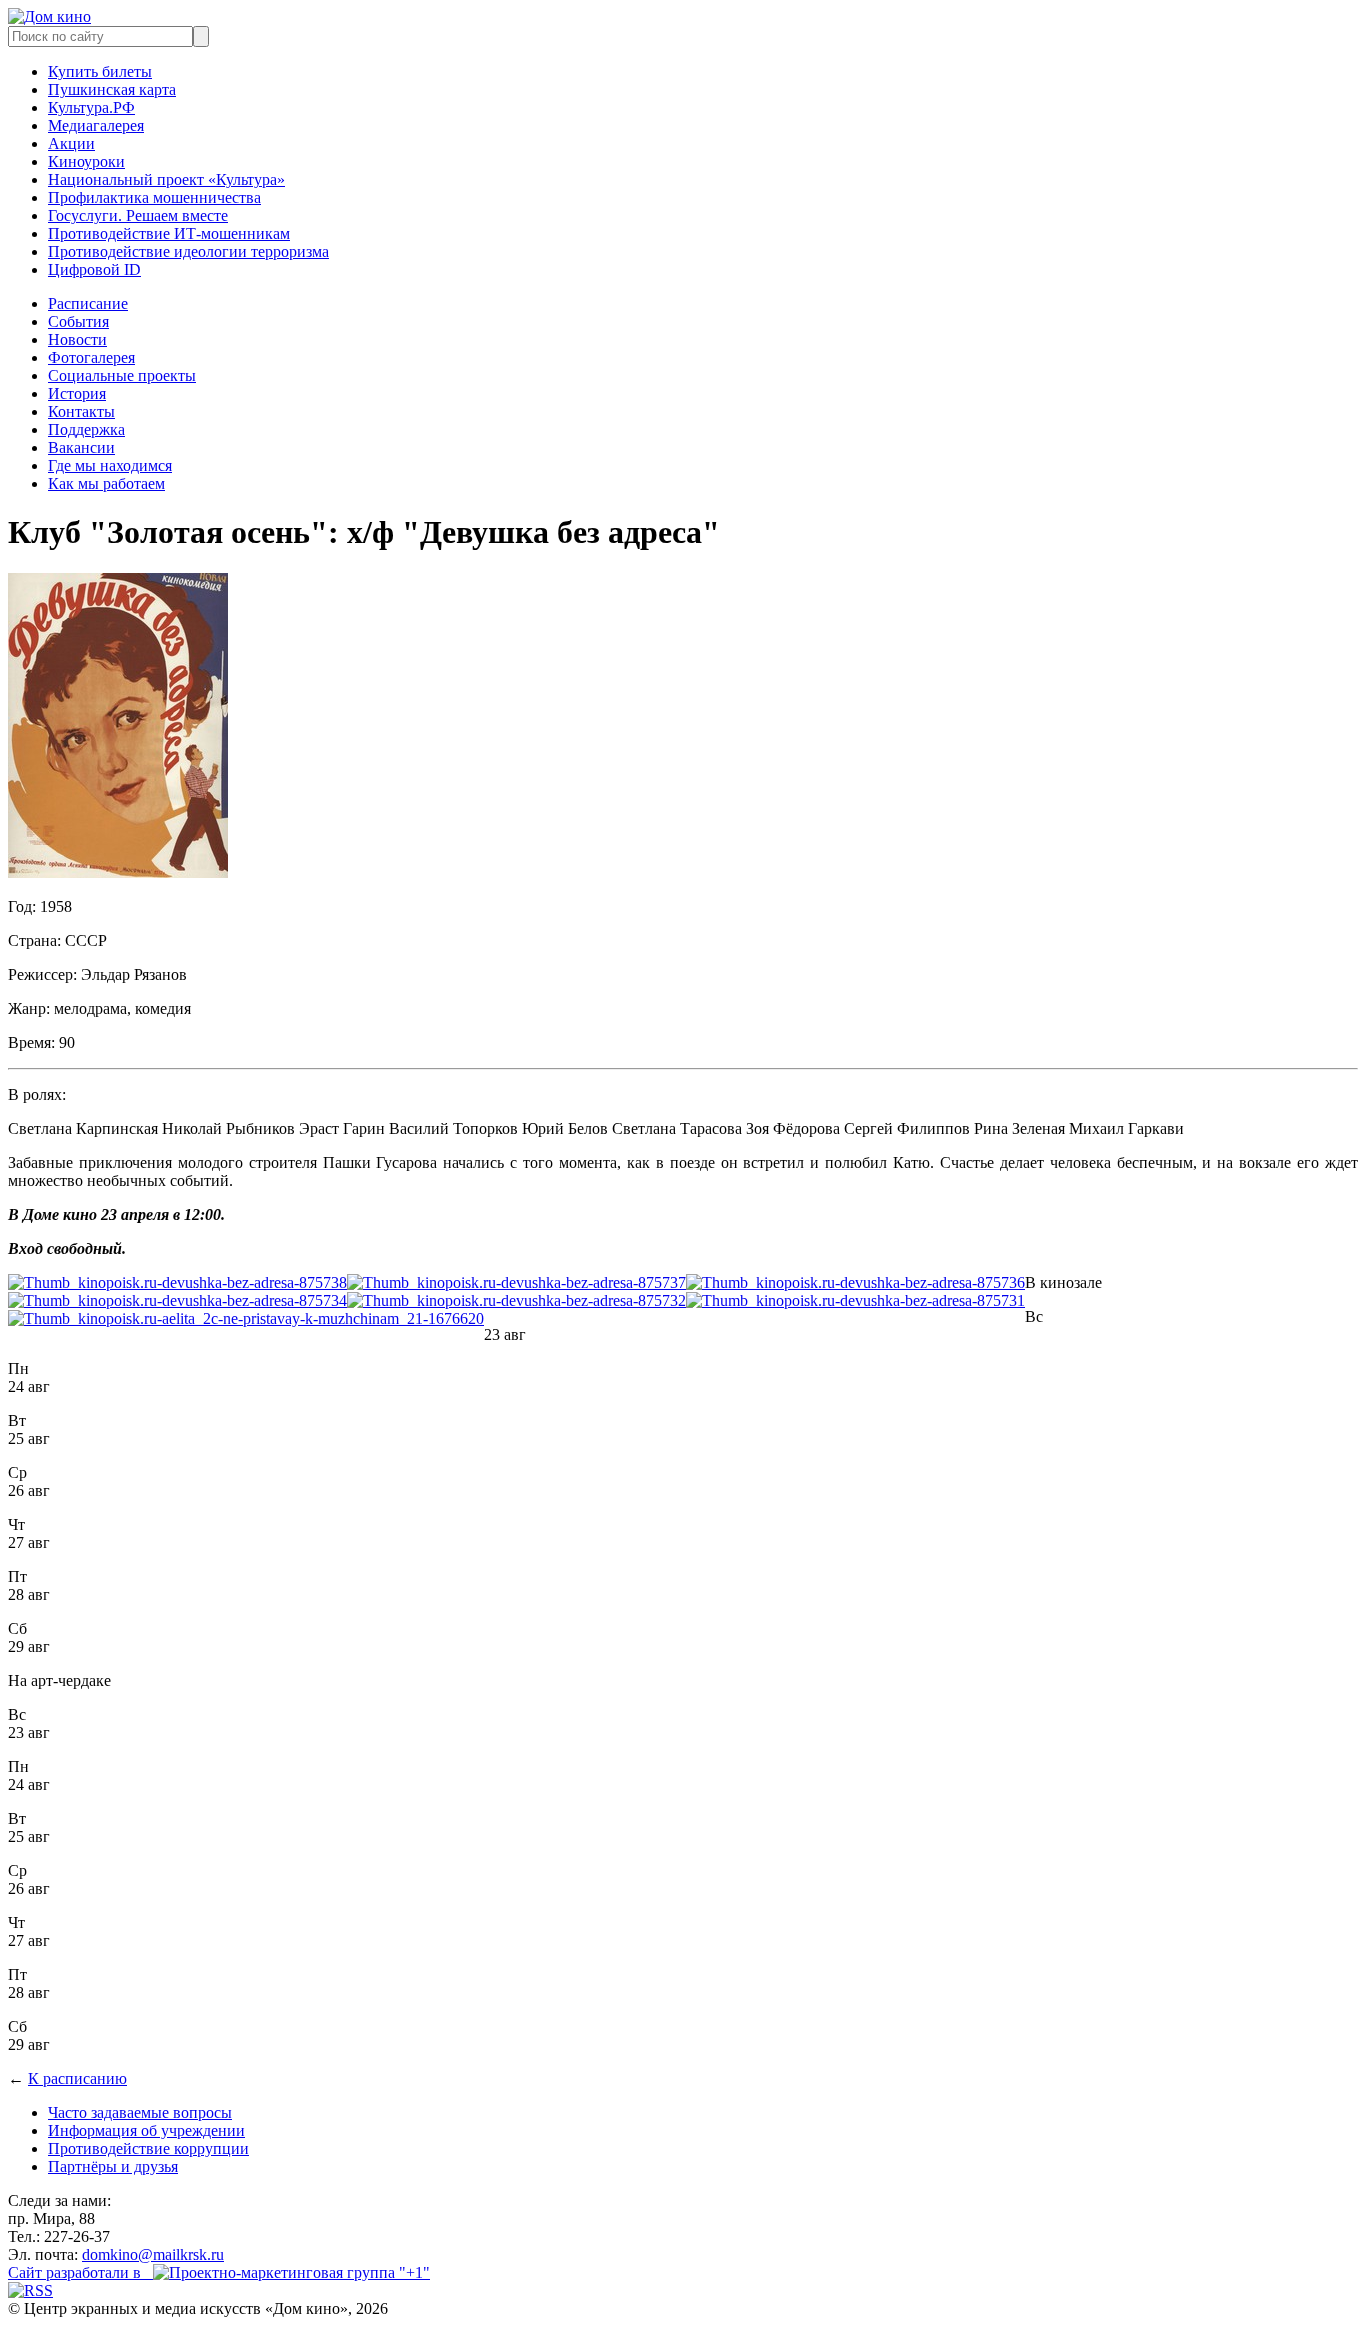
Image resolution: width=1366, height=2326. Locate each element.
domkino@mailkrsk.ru (153, 2254)
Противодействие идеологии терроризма (188, 251)
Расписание (88, 303)
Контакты (81, 411)
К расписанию (77, 2078)
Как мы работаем (106, 483)
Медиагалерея (96, 125)
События (78, 321)
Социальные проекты (122, 375)
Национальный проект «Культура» (166, 179)
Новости (77, 339)
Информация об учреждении (146, 2130)
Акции (71, 143)
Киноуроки (86, 161)
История (77, 393)
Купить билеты (100, 71)
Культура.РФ (91, 107)
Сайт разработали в (80, 2272)
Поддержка (86, 429)
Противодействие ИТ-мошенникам (169, 233)
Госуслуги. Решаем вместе (138, 215)
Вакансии (81, 447)
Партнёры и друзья (113, 2166)
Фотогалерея (91, 357)
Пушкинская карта (112, 89)
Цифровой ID (94, 269)
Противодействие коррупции (148, 2148)
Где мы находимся (110, 465)
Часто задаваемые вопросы (140, 2112)
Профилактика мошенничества (154, 197)
